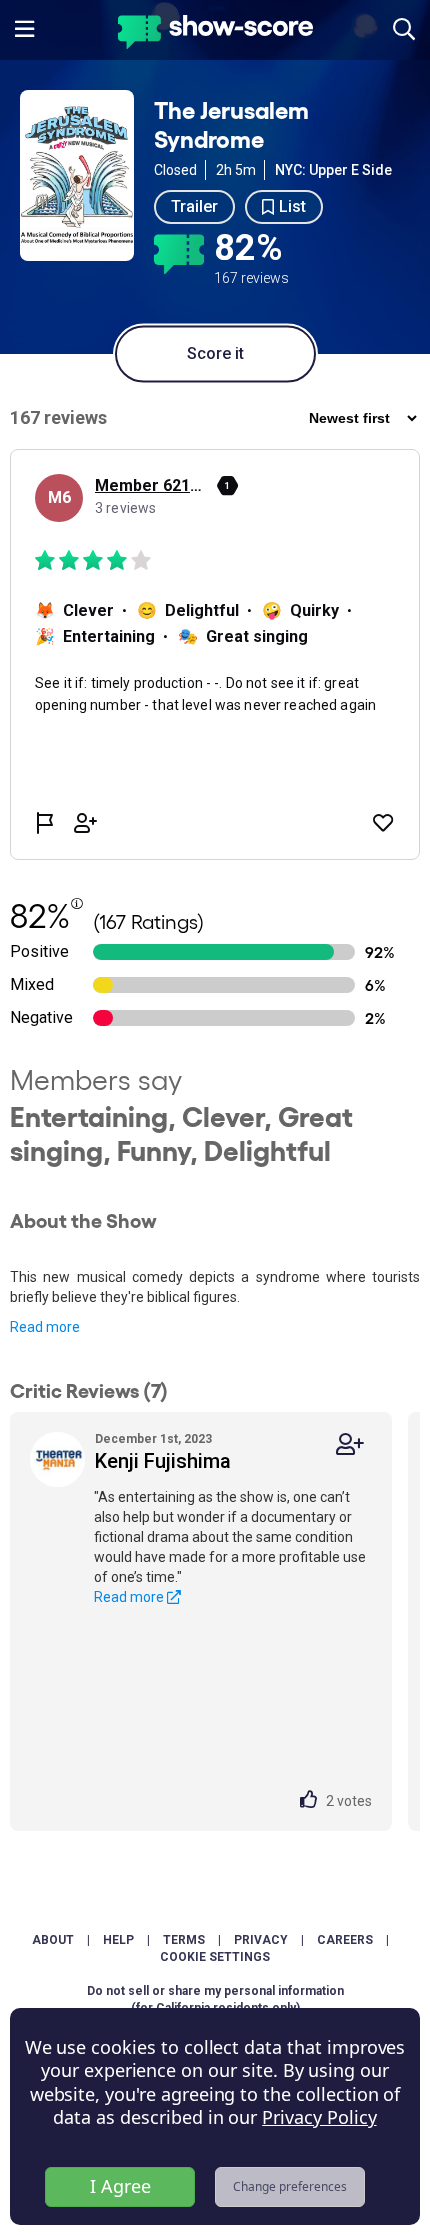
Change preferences (290, 2186)
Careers (345, 1940)
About (53, 1940)
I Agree (120, 2186)
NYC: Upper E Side (333, 170)
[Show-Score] (215, 34)
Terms (184, 1940)
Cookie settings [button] (215, 1957)
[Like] (313, 1801)
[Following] (350, 1444)
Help (118, 1940)
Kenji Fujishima (163, 1461)
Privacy (261, 1940)
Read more (45, 1327)
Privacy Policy (319, 2117)
